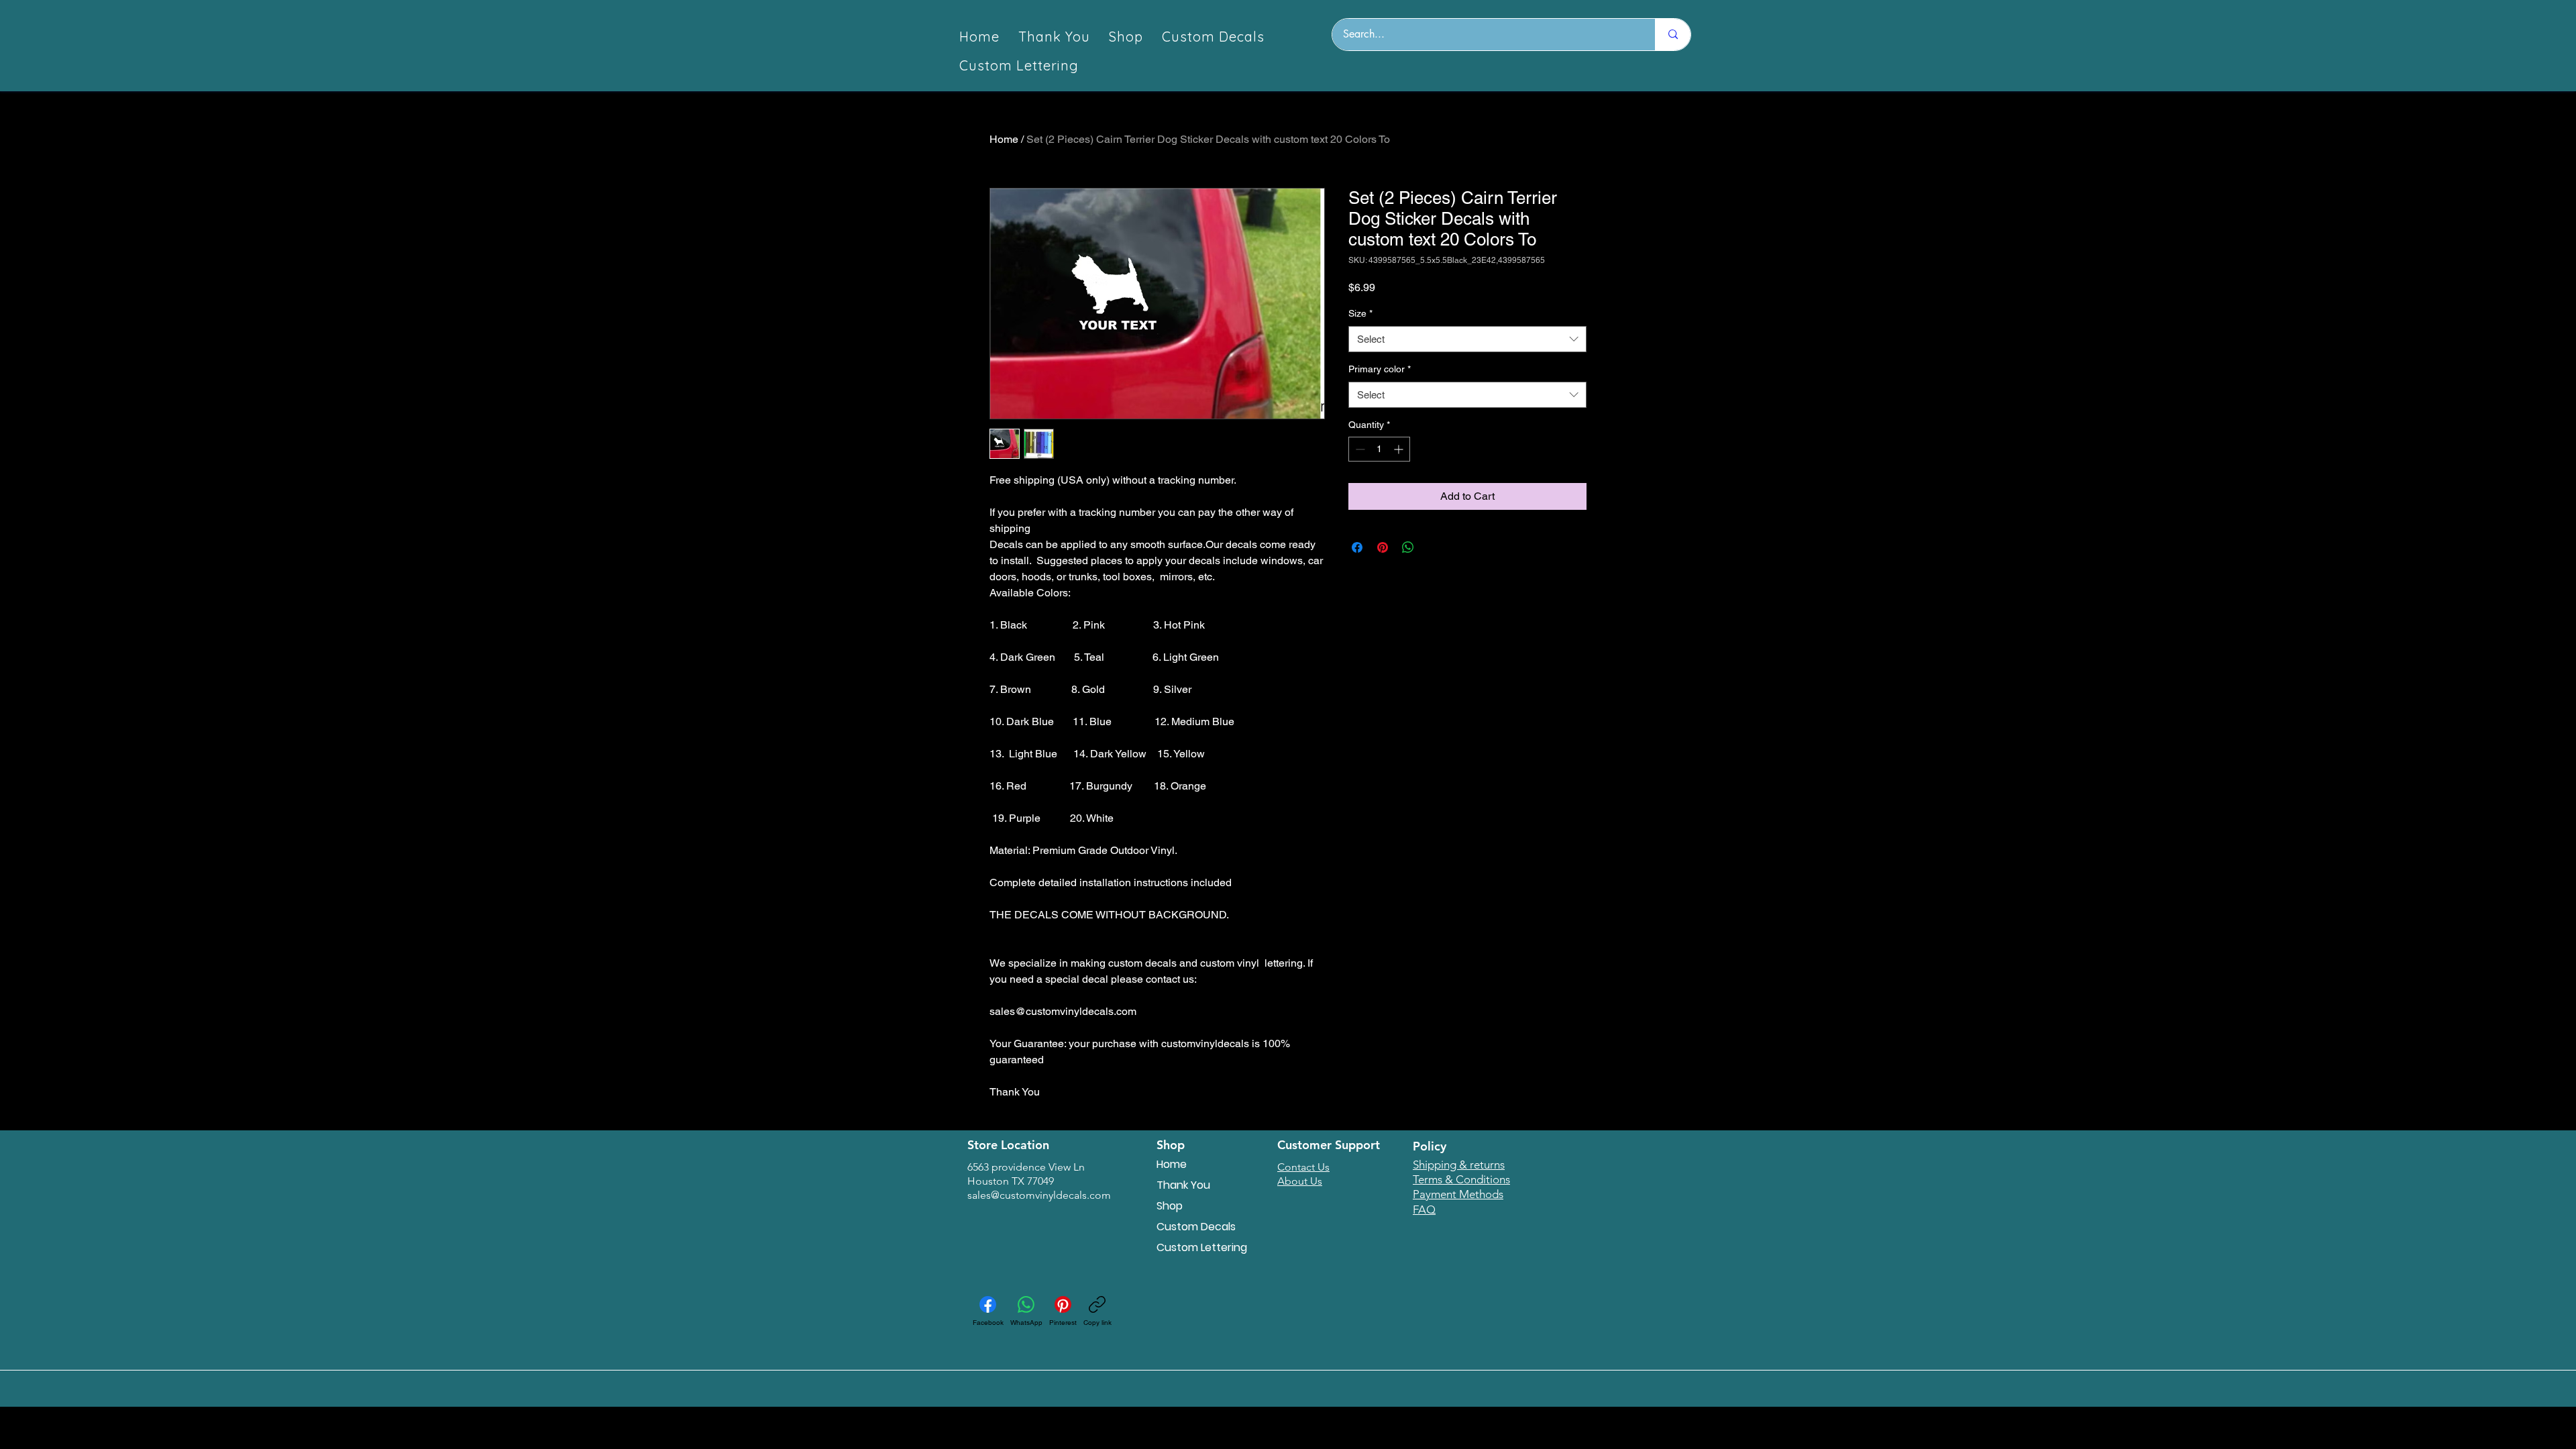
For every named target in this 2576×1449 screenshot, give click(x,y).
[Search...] (1673, 35)
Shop (1170, 1206)
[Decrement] (1359, 449)
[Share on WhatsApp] (1408, 547)
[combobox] (1467, 339)
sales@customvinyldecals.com (1039, 1195)
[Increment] (1400, 449)
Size (1360, 313)
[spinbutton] (1379, 449)
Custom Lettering (1202, 1247)
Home (1004, 139)
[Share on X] (1434, 547)
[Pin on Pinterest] (1383, 547)
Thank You (1183, 1185)
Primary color (1380, 369)
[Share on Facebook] (1357, 547)
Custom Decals (1196, 1227)
